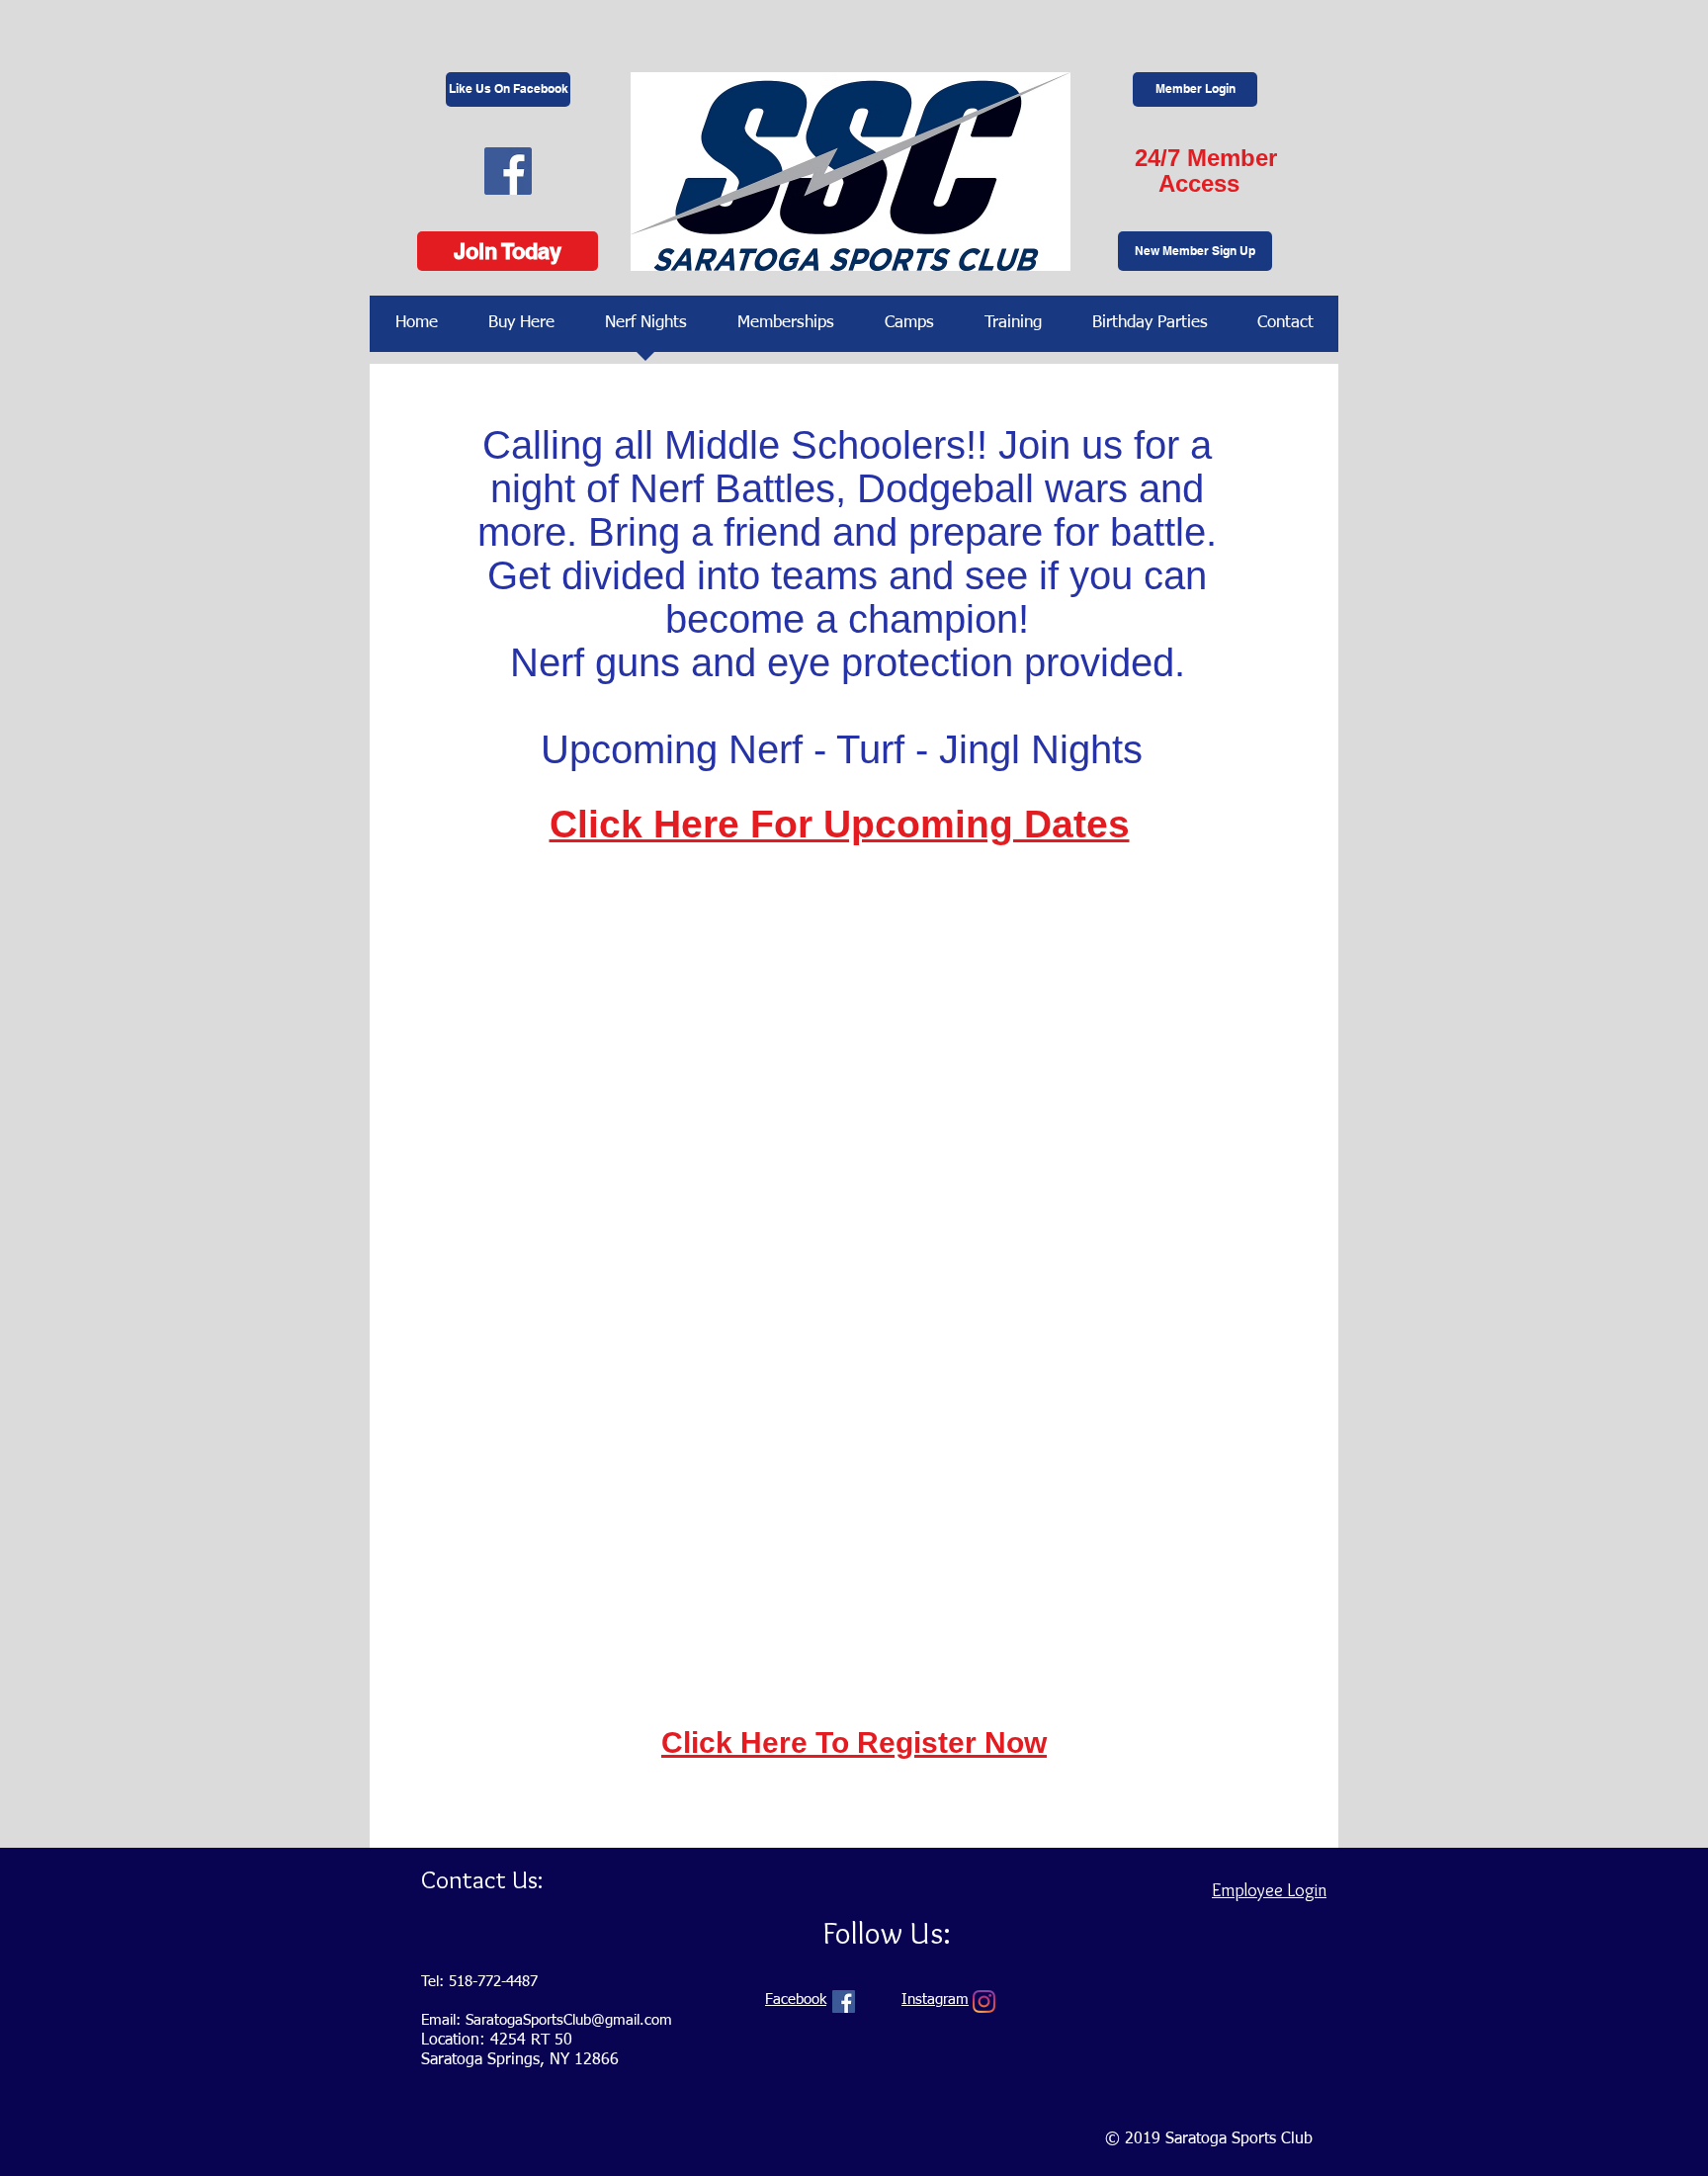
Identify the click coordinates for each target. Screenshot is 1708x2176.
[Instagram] (984, 2002)
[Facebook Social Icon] (508, 171)
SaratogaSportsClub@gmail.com (569, 2020)
